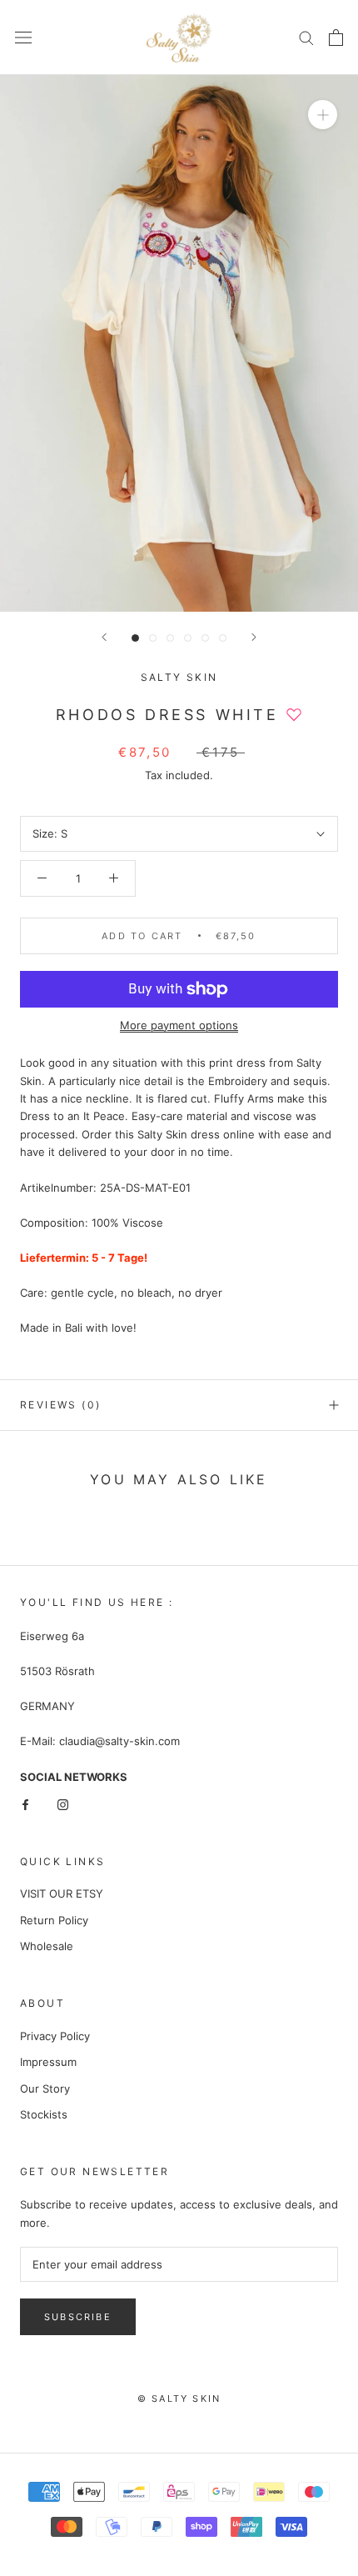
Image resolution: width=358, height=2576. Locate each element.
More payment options (179, 1025)
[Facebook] (25, 1804)
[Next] (254, 637)
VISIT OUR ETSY (62, 1893)
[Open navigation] (23, 38)
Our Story (45, 2088)
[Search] (306, 37)
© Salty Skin (179, 2398)
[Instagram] (63, 1804)
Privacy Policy (55, 2036)
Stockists (44, 2114)
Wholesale (47, 1946)
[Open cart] (336, 38)
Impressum (48, 2062)
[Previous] (104, 637)
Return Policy (54, 1920)
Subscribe (78, 2317)
